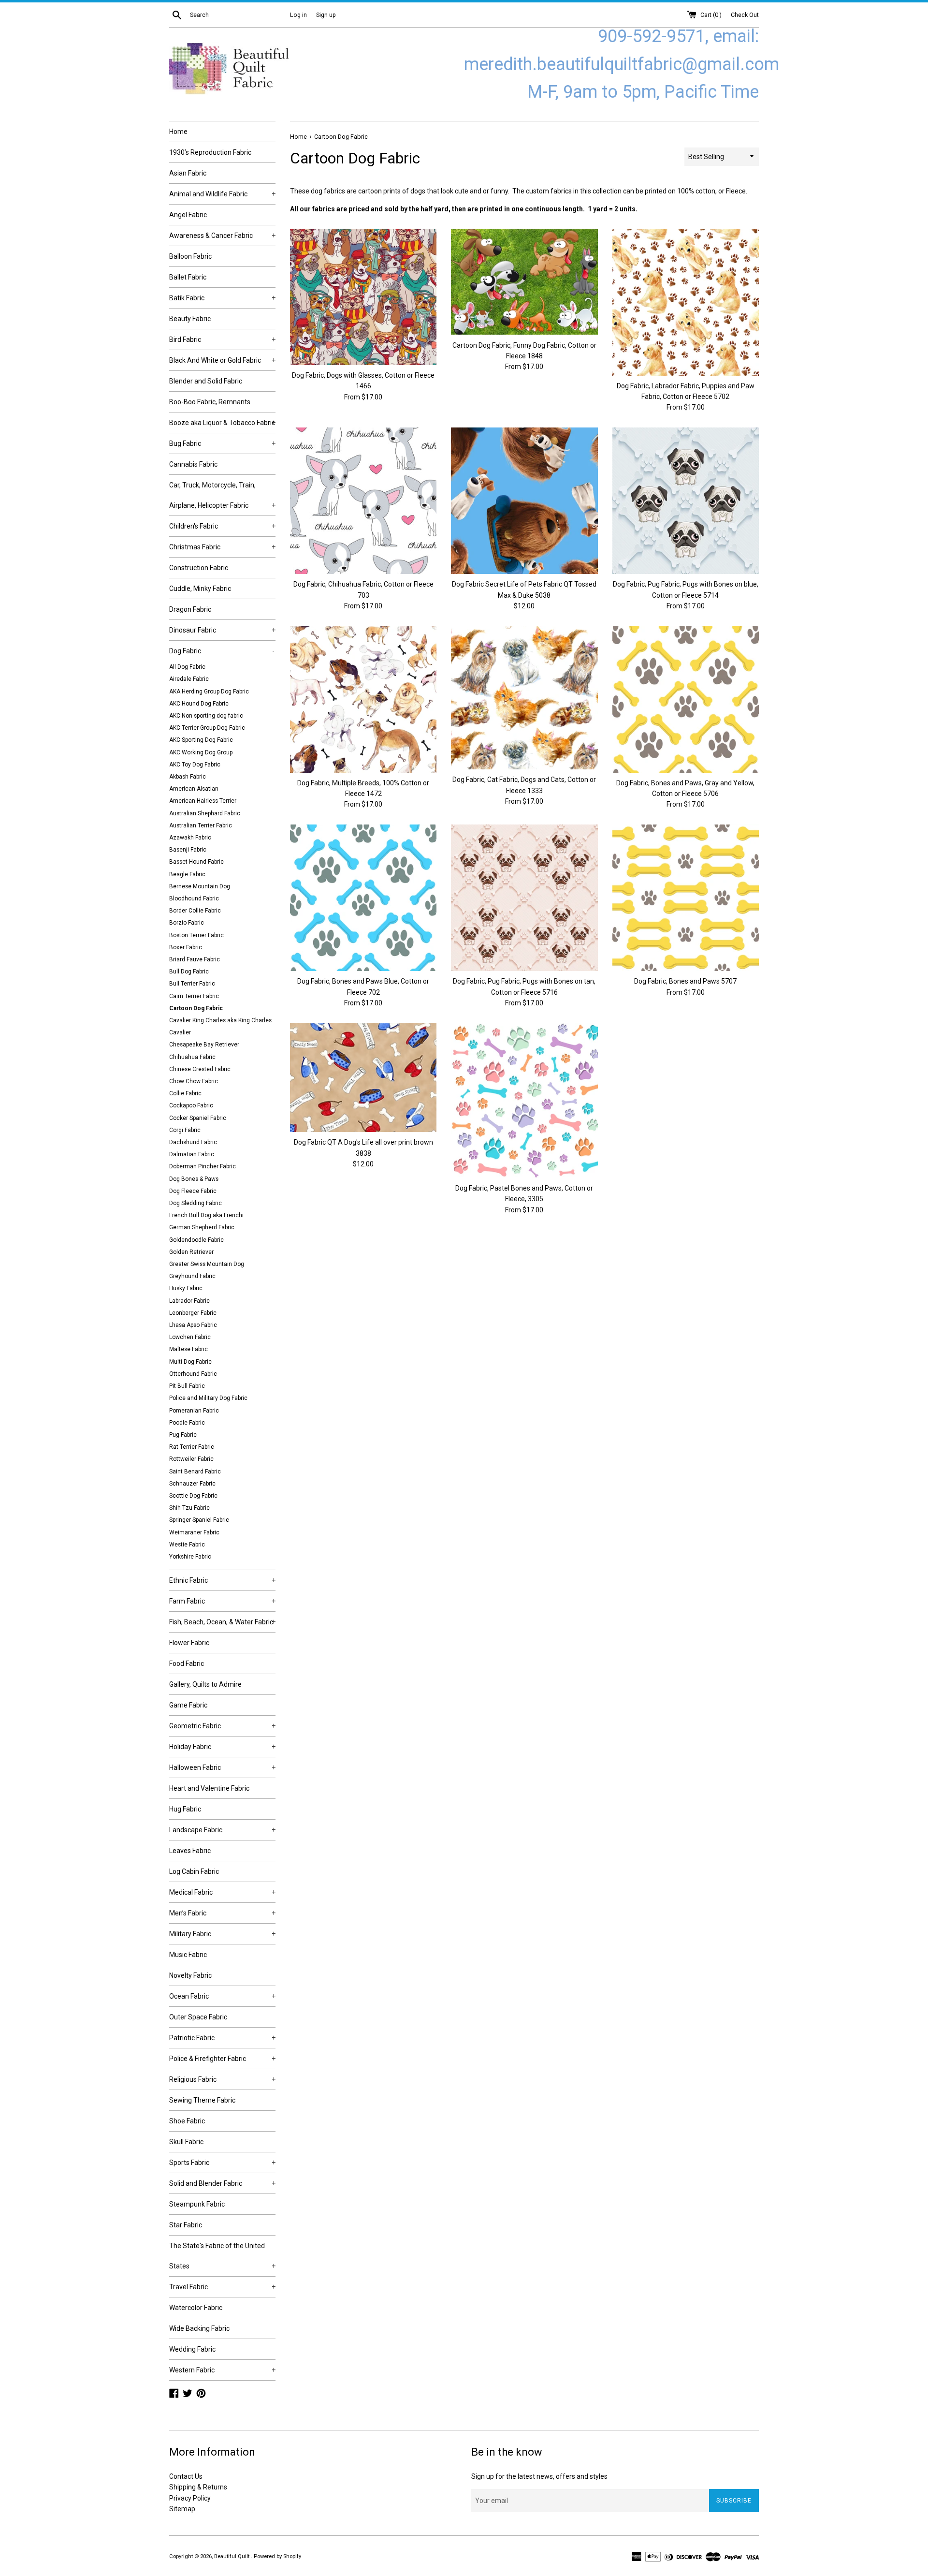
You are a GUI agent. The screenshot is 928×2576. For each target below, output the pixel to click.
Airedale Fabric (189, 679)
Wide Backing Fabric (199, 2328)
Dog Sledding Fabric (196, 1203)
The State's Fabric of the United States (222, 2256)
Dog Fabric (222, 651)
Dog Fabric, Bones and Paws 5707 (685, 981)
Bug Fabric (222, 443)
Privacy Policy (190, 2498)
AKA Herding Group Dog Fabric (209, 692)
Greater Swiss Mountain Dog (207, 1264)
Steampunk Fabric (197, 2204)
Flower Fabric (189, 1643)
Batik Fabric (222, 298)
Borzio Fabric (187, 923)
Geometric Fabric (222, 1726)
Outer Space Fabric (198, 2017)
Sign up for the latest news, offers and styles (539, 2476)
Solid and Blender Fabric (222, 2183)
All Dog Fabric (187, 667)
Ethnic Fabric (222, 1580)
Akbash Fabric (188, 777)
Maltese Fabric (188, 1349)
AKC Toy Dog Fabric (195, 765)
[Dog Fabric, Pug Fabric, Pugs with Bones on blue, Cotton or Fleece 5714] (686, 501)
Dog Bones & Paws (194, 1179)
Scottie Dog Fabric (193, 1496)
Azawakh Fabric (190, 838)
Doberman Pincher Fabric (203, 1166)
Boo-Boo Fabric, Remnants (210, 402)
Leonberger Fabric (193, 1313)
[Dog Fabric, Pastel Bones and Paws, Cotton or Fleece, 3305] (524, 1100)
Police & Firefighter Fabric (222, 2059)
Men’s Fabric (222, 1913)
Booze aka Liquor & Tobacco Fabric (222, 423)
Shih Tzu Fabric (189, 1508)
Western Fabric (222, 2370)
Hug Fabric (185, 1809)
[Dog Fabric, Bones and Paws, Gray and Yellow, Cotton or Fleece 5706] (686, 699)
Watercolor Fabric (196, 2308)
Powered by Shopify (277, 2556)
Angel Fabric (188, 215)
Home (178, 132)
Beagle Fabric (187, 874)
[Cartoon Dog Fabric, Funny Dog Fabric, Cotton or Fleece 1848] (524, 282)
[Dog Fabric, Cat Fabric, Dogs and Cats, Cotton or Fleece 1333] (524, 698)
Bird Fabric (222, 339)
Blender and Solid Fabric (206, 381)
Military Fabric (222, 1934)
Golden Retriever (191, 1252)
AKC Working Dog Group (201, 752)
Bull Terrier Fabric (192, 984)
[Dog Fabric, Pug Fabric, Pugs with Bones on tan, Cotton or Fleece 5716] (524, 898)
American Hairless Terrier (203, 801)
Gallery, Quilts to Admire (205, 1684)
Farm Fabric (222, 1601)
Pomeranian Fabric (194, 1411)
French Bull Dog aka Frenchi (206, 1215)
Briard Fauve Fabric (195, 959)
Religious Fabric (222, 2079)
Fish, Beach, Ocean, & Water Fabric (222, 1622)
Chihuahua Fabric (192, 1057)
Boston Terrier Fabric (196, 935)
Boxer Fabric (186, 947)
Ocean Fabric (222, 1996)
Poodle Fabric (187, 1423)
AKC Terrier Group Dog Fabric (207, 728)
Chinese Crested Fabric (200, 1069)
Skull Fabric (186, 2142)
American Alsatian (194, 789)
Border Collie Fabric (195, 911)
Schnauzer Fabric (192, 1484)
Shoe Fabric (187, 2121)
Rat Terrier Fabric (192, 1447)
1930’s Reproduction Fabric (210, 152)
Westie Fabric (187, 1545)
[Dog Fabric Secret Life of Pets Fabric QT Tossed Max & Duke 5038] (524, 501)
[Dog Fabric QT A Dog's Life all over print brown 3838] (363, 1077)
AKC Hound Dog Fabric (199, 704)
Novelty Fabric (190, 1975)
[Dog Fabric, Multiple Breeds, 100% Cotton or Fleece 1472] (363, 699)
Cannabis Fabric (193, 464)
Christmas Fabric (222, 547)
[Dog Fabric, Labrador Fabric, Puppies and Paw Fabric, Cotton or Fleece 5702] (686, 302)
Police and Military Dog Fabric (208, 1398)
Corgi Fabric (185, 1130)
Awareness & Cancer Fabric (222, 236)
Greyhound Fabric (192, 1276)
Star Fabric (186, 2225)
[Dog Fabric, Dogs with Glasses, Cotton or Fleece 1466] (363, 297)
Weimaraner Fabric (194, 1532)
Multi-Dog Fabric (190, 1362)
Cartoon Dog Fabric (196, 1008)
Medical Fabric (222, 1892)
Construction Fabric (199, 568)
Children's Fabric (222, 526)
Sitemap (182, 2509)
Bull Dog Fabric (189, 972)
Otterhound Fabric (193, 1374)
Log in (298, 15)
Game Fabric (188, 1705)
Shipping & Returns (198, 2487)
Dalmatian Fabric (192, 1154)
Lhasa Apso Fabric (193, 1325)
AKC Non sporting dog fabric (206, 716)
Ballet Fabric (188, 277)
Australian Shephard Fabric (205, 813)
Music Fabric (188, 1955)
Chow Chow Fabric (194, 1081)
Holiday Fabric (222, 1747)
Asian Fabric (188, 173)
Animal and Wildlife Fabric (222, 194)
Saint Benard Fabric (195, 1472)
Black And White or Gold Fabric (222, 360)
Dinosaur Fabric (222, 630)
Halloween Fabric (222, 1767)
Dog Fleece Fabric (193, 1191)
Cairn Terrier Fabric (194, 996)
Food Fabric (187, 1663)
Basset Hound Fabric (196, 862)
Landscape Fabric (222, 1830)
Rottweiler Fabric (191, 1459)
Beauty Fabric (190, 319)
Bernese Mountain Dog (200, 886)
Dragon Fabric (190, 609)
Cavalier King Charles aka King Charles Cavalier (220, 1026)
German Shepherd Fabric (202, 1227)
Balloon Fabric (190, 256)
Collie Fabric (185, 1093)
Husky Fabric (186, 1288)
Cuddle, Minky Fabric (200, 589)
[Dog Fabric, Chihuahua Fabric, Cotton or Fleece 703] (363, 501)
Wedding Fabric (192, 2349)
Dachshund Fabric (193, 1142)
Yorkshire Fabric (190, 1557)
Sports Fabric (222, 2163)
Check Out (745, 15)
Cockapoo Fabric (191, 1105)
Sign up (326, 15)
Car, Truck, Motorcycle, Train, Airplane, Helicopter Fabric (222, 495)
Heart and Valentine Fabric (209, 1788)
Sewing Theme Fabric (202, 2100)
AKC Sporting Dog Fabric (201, 740)
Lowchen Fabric (190, 1337)
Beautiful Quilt (232, 2556)
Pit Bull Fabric (187, 1386)
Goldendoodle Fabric (196, 1240)
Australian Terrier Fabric (201, 825)
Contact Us (186, 2476)
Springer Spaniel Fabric (199, 1520)
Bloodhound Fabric (194, 898)
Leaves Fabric (190, 1851)
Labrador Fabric (189, 1301)
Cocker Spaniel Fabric (198, 1118)
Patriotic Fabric (222, 2038)
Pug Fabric (183, 1435)
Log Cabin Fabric (194, 1871)
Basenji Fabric (188, 850)
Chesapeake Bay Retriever (204, 1045)
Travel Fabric (222, 2287)
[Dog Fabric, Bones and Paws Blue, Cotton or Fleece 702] (363, 898)
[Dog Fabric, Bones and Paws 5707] (686, 898)
